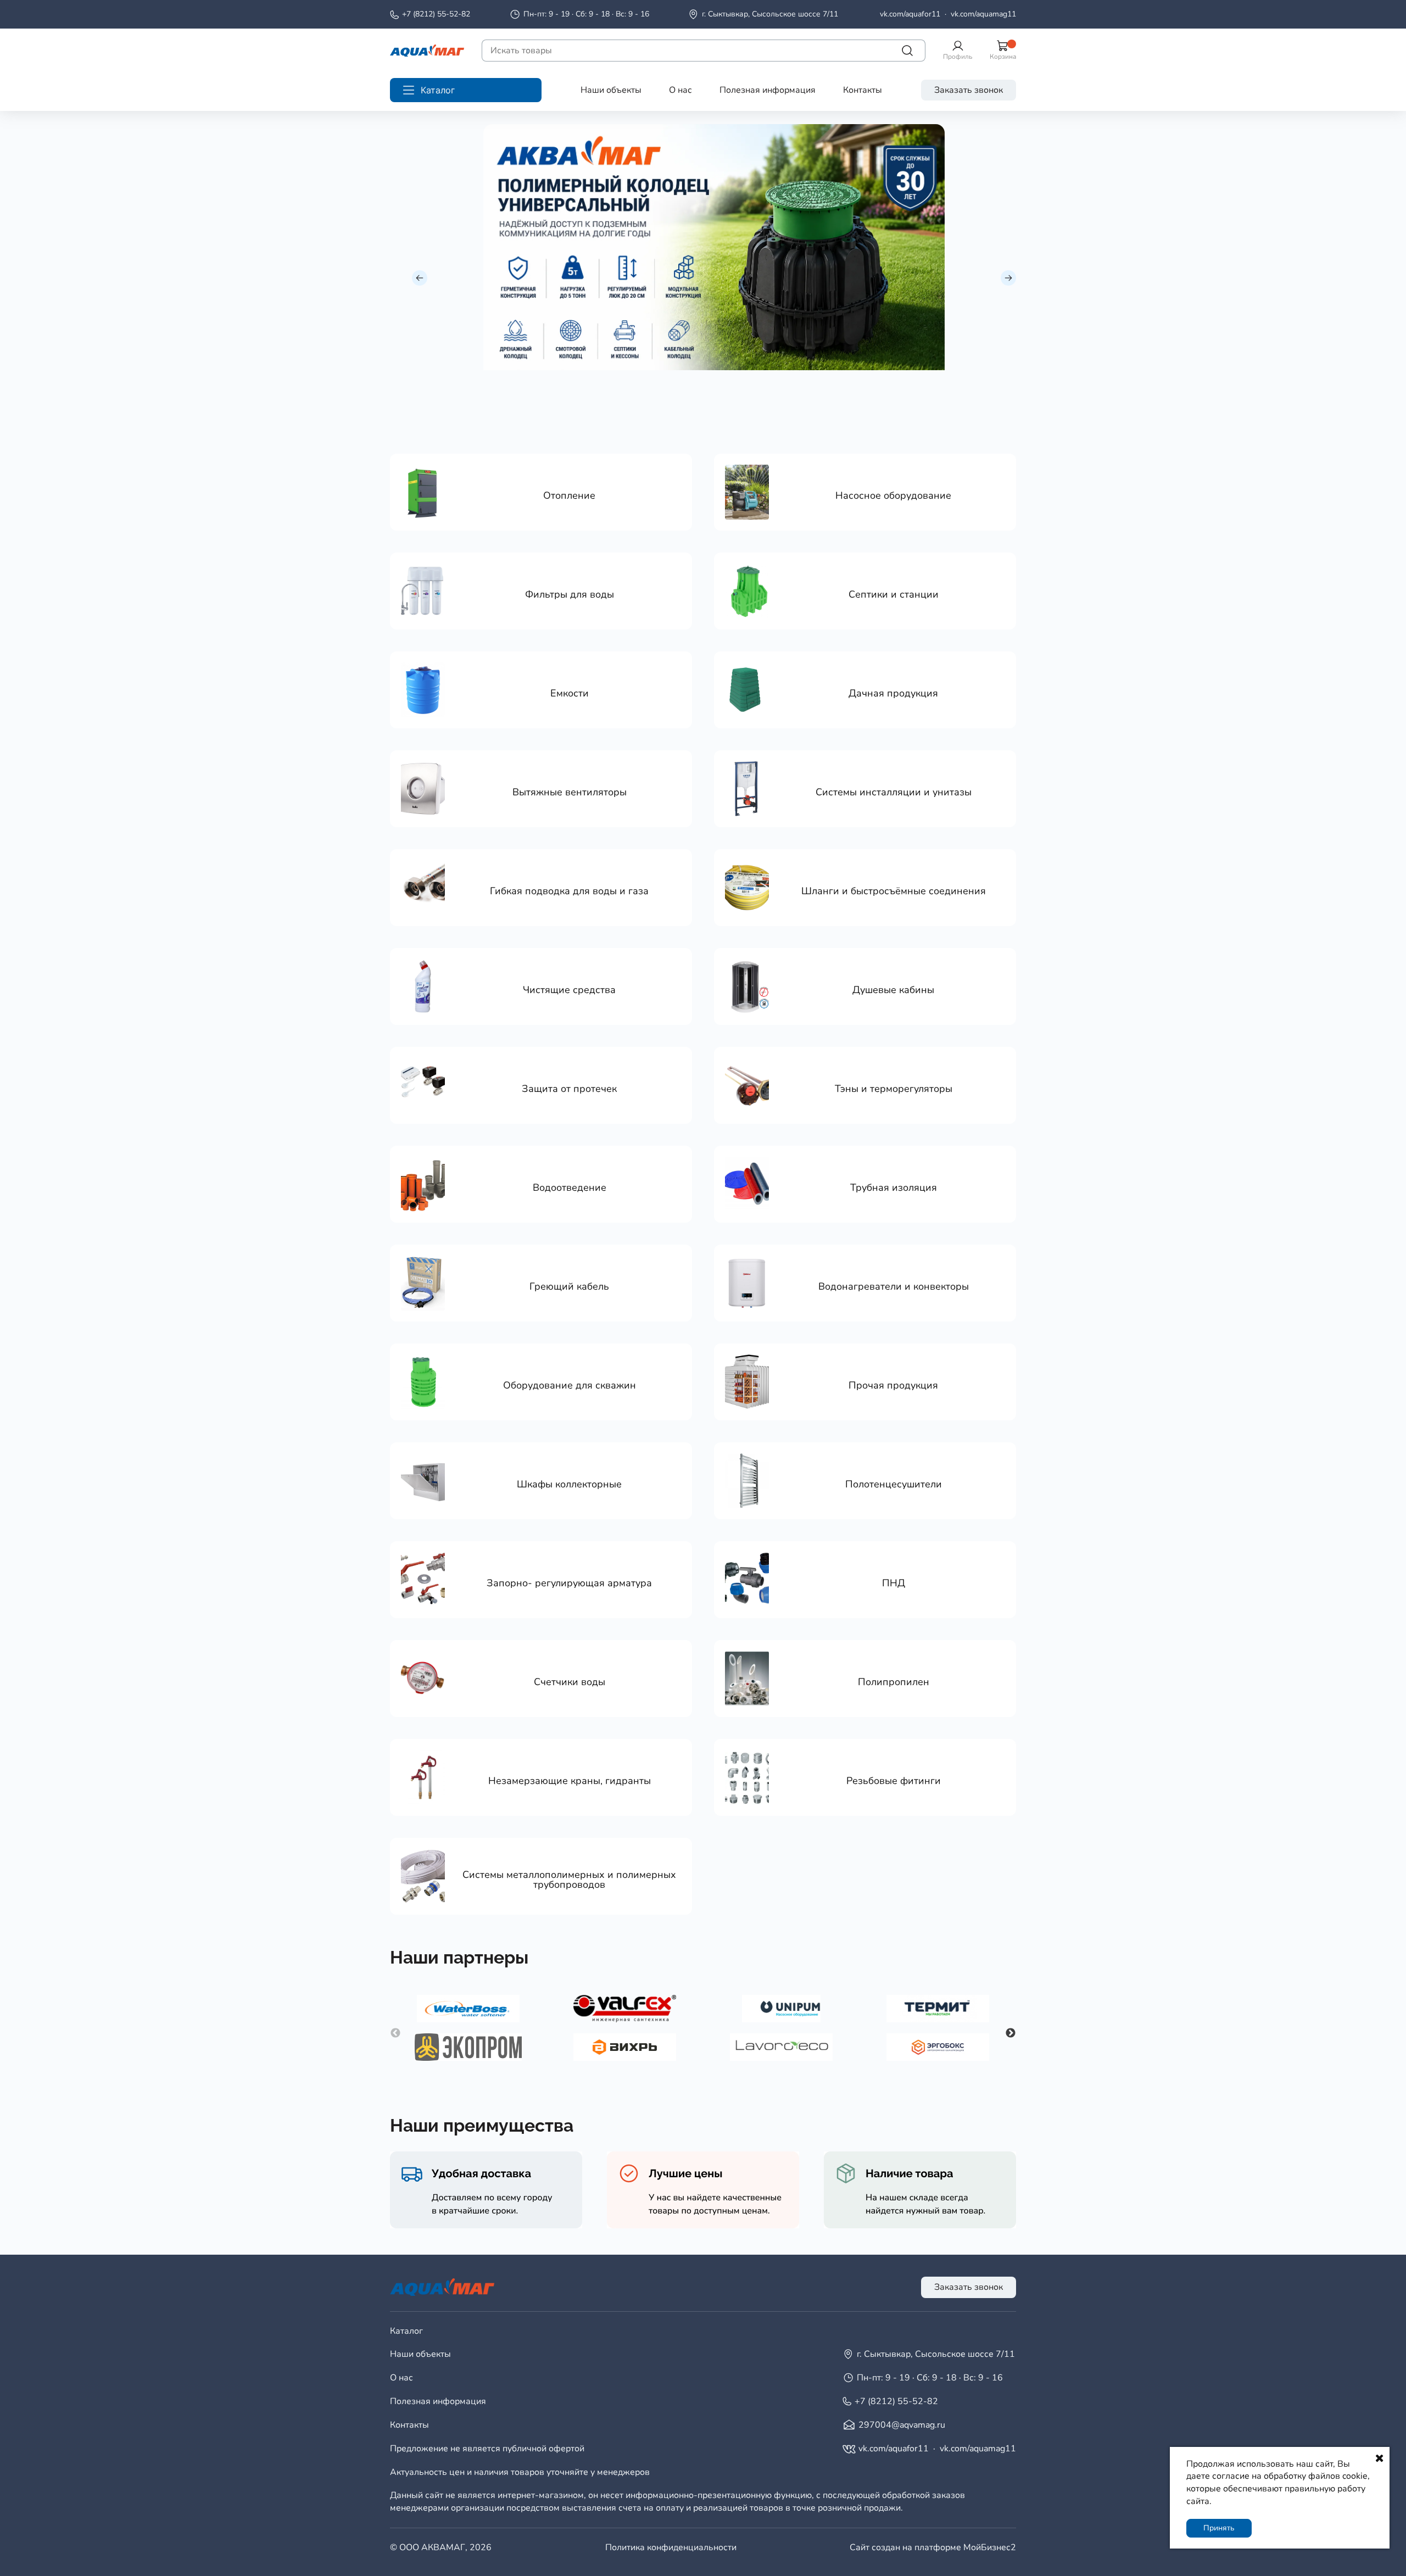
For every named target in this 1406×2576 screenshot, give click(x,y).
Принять (1219, 2528)
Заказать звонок (969, 90)
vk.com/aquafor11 (910, 14)
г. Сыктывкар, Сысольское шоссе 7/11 (770, 14)
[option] (714, 247)
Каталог (406, 2331)
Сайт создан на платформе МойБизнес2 (933, 2547)
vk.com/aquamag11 (983, 14)
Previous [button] (395, 2033)
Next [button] (1011, 2033)
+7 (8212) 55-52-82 (436, 14)
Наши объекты (611, 90)
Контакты (863, 90)
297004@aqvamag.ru (902, 2425)
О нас (680, 90)
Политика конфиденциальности (671, 2547)
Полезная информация (768, 90)
